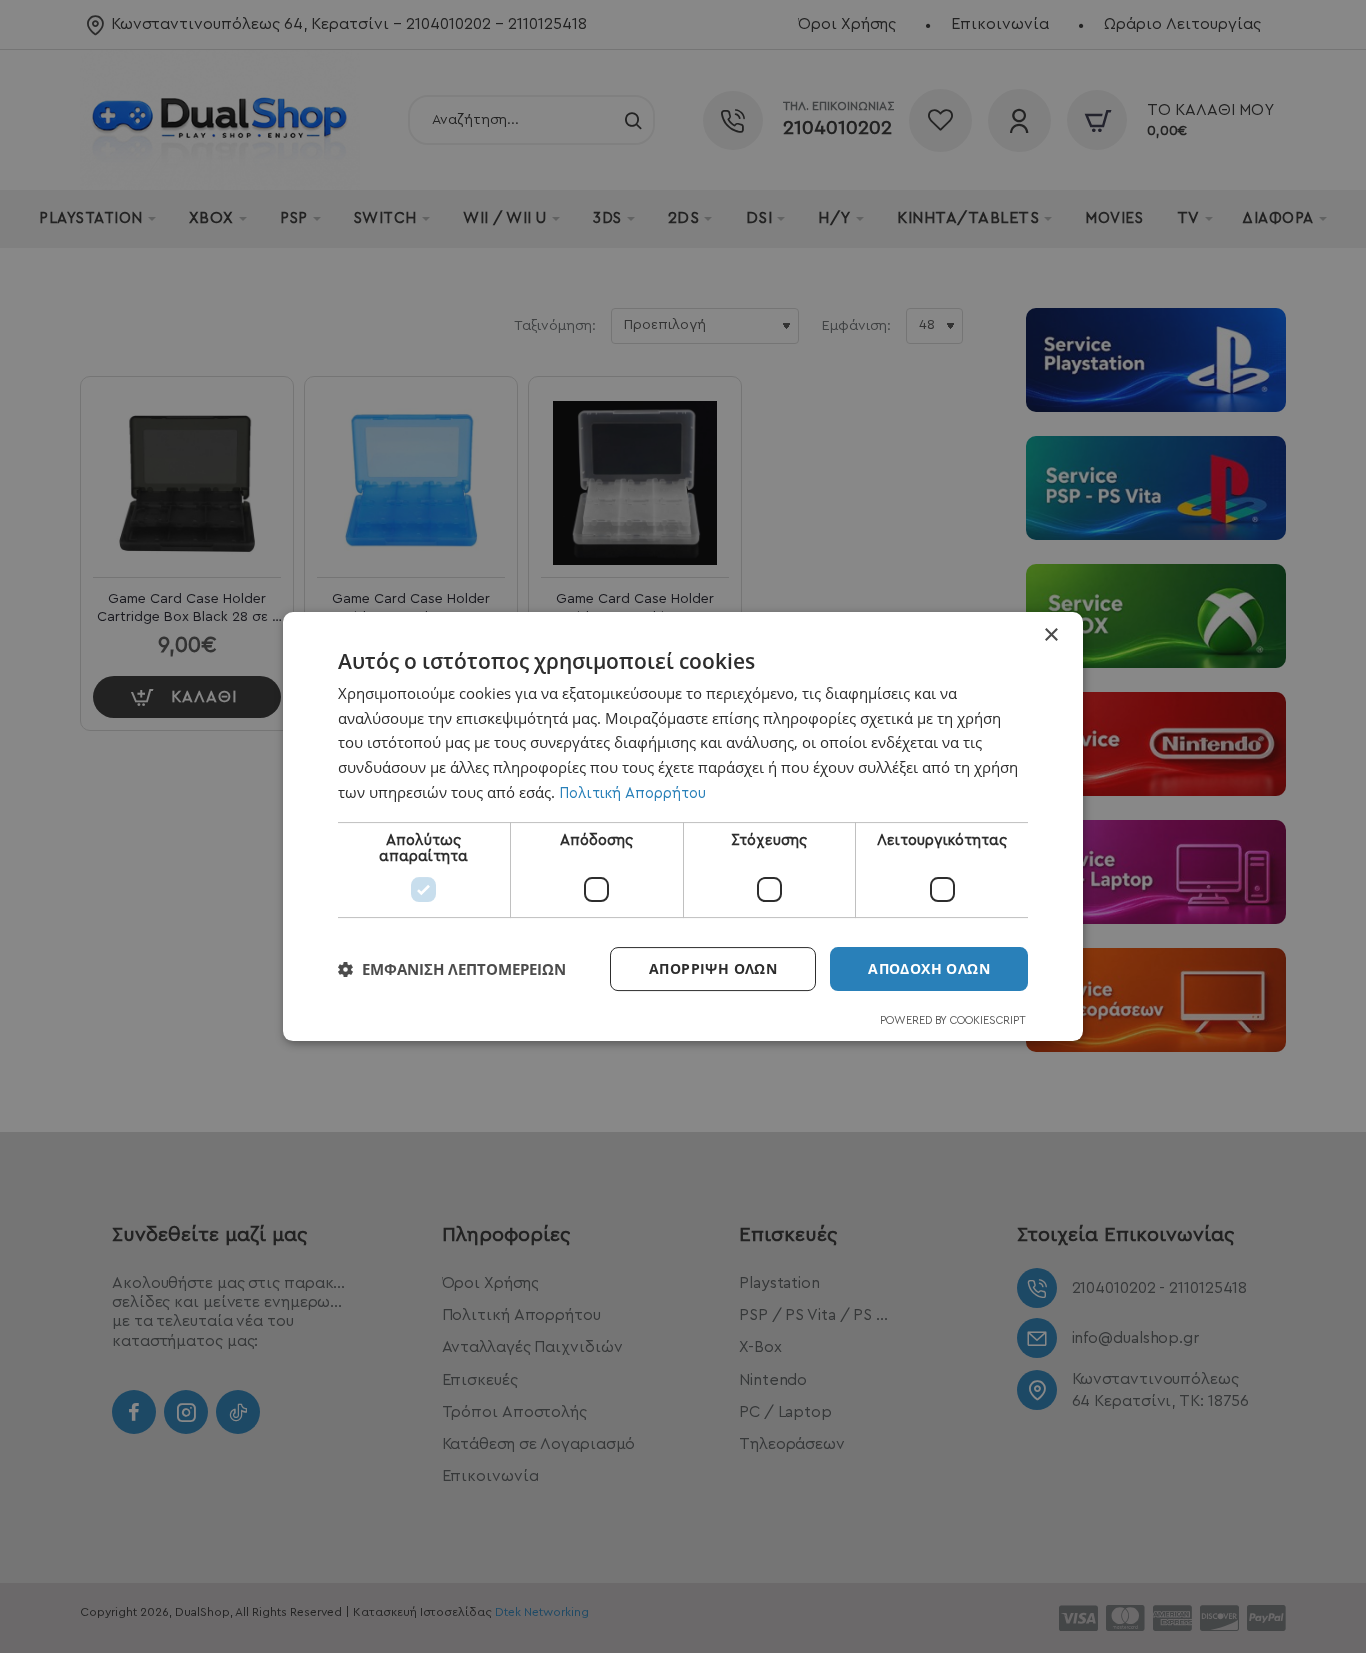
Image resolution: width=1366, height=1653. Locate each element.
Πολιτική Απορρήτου (632, 793)
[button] (452, 969)
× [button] (1050, 635)
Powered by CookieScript (953, 1020)
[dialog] (683, 827)
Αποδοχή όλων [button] (929, 968)
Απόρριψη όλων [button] (713, 968)
